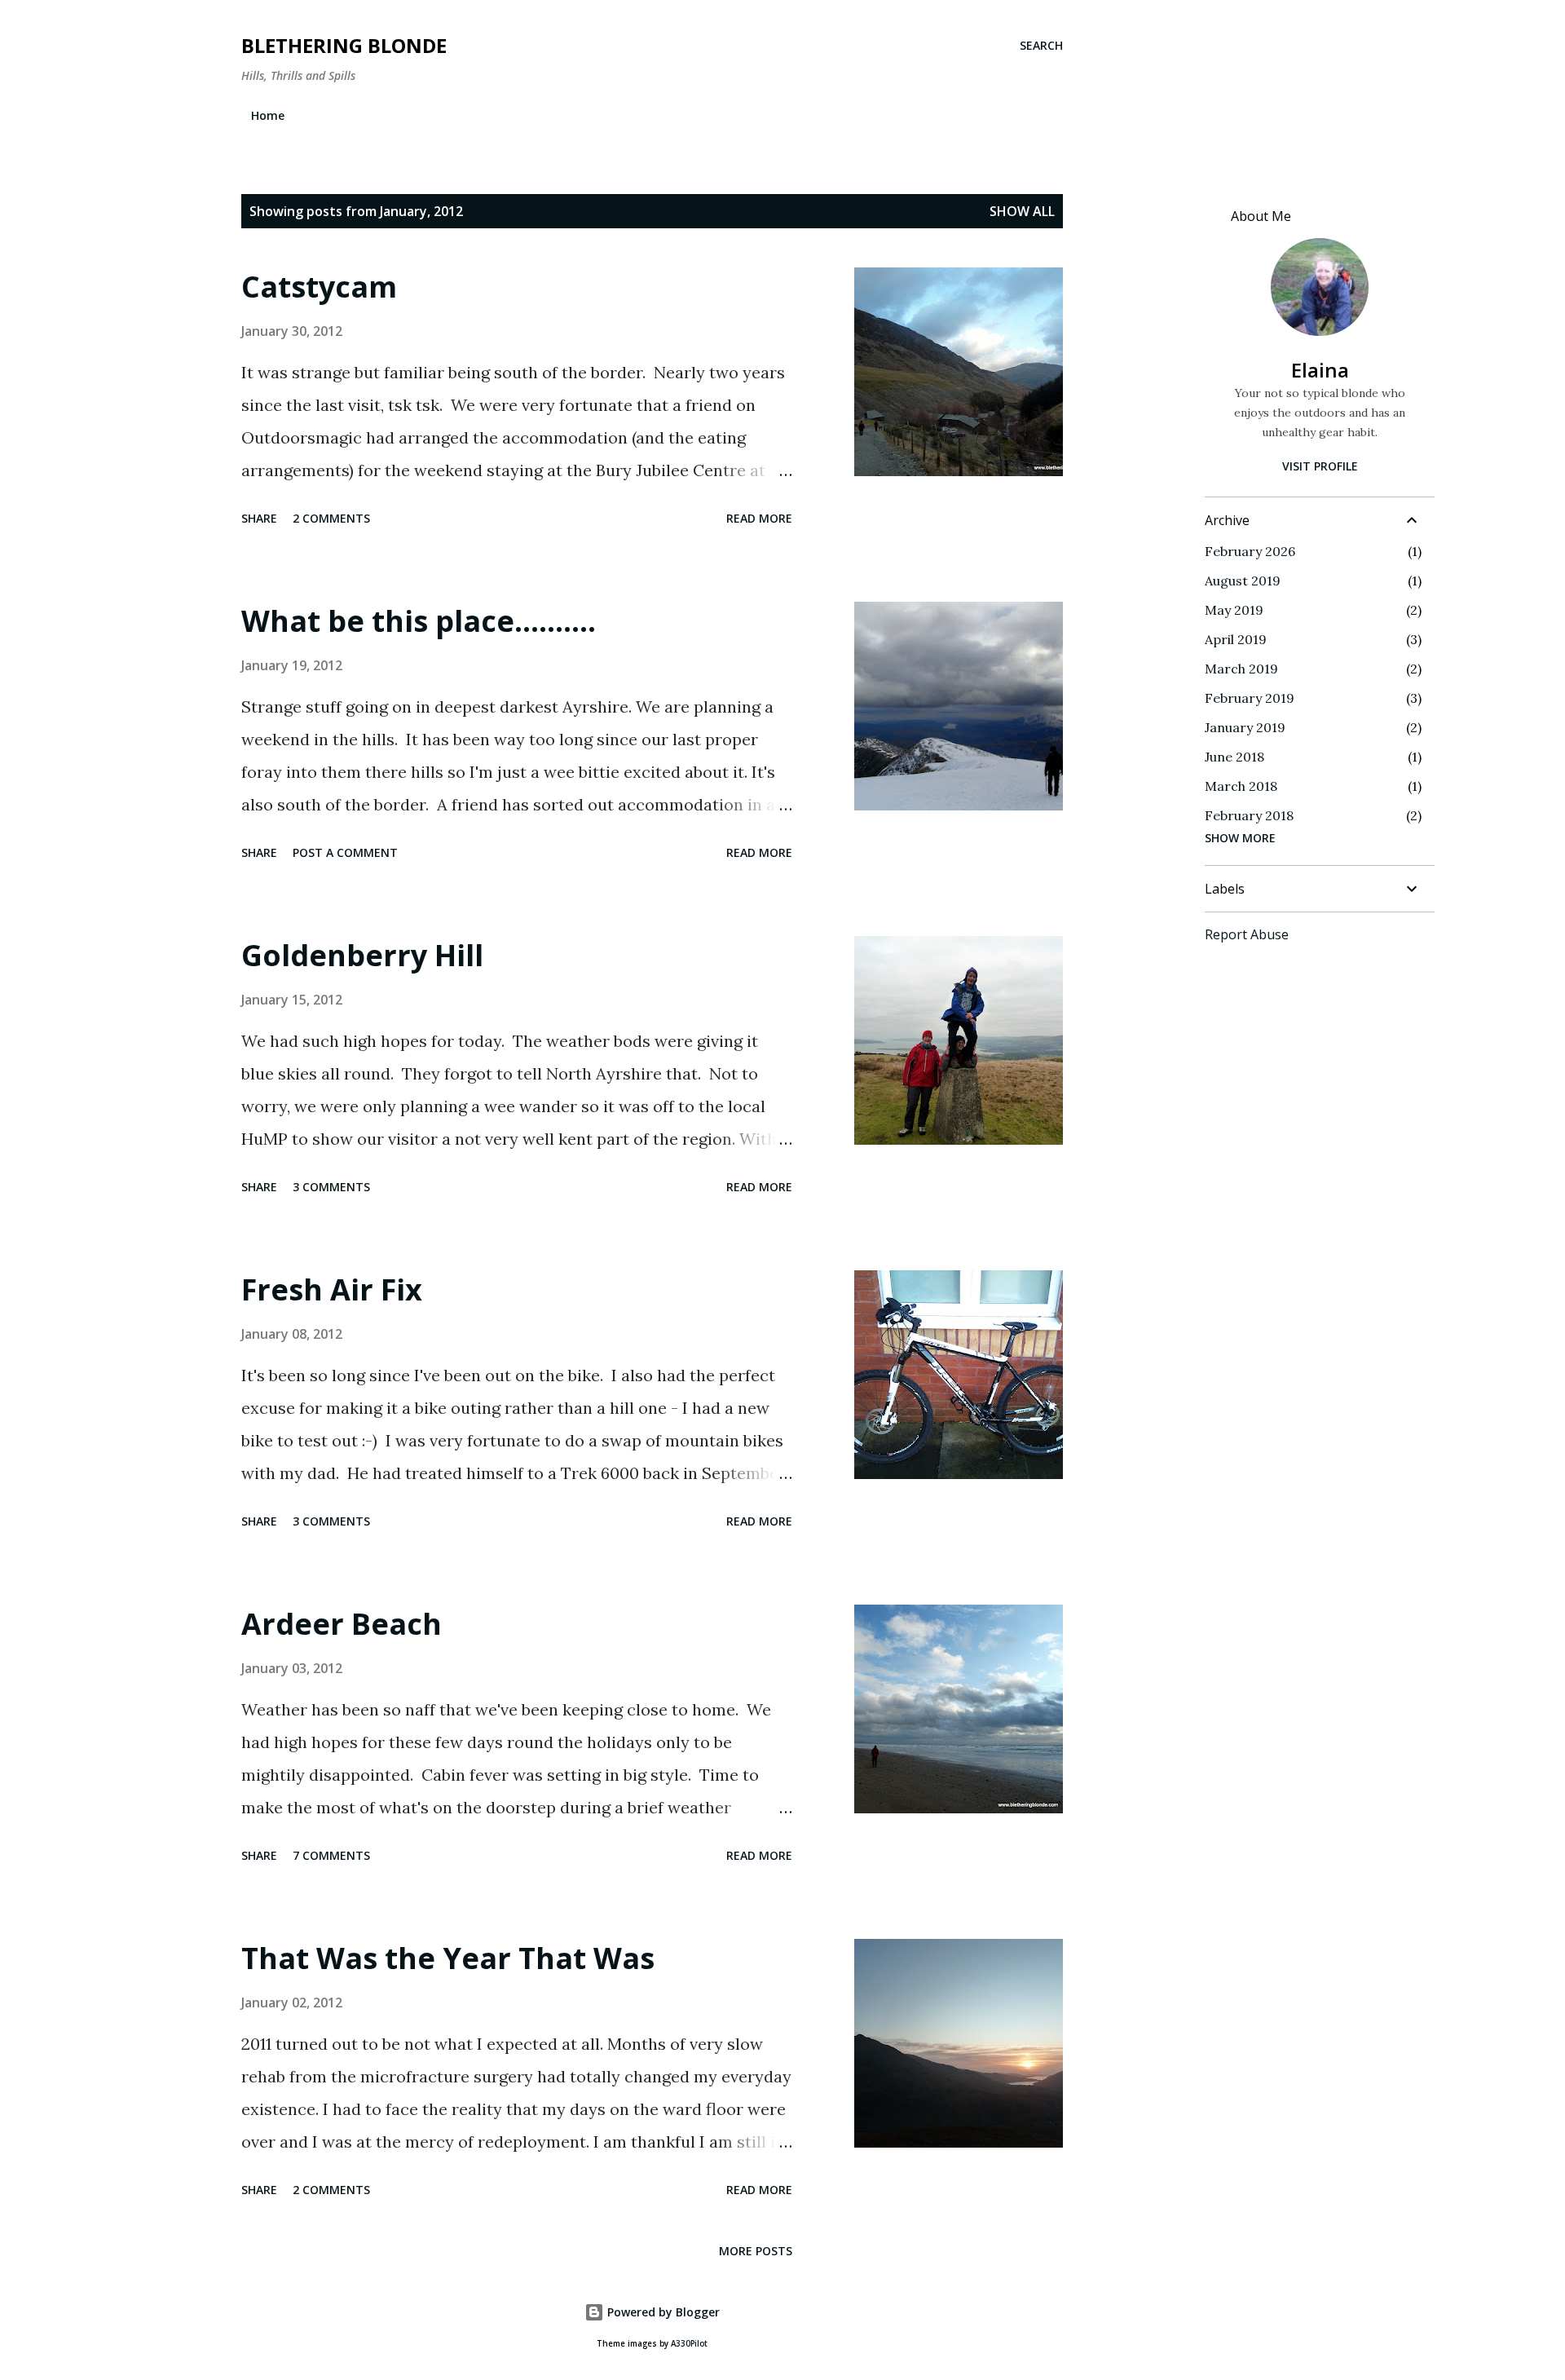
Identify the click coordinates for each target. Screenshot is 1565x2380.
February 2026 (1250, 551)
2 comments (331, 518)
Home (268, 115)
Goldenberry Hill (362, 955)
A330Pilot (689, 2344)
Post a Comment (345, 852)
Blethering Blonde (344, 45)
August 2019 (1243, 581)
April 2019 (1236, 639)
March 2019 (1241, 669)
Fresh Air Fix (332, 1289)
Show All (1022, 211)
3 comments (331, 1187)
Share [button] (259, 518)
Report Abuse (1247, 934)
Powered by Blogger (662, 2312)
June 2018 (1234, 757)
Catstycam (319, 287)
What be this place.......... (419, 621)
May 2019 (1234, 610)
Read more (759, 518)
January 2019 (1245, 727)
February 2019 (1250, 698)
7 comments (331, 1855)
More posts (756, 2251)
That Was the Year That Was (448, 1958)
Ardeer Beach (342, 1624)
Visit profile (1320, 466)
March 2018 (1241, 786)
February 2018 (1249, 815)
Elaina (1320, 370)
